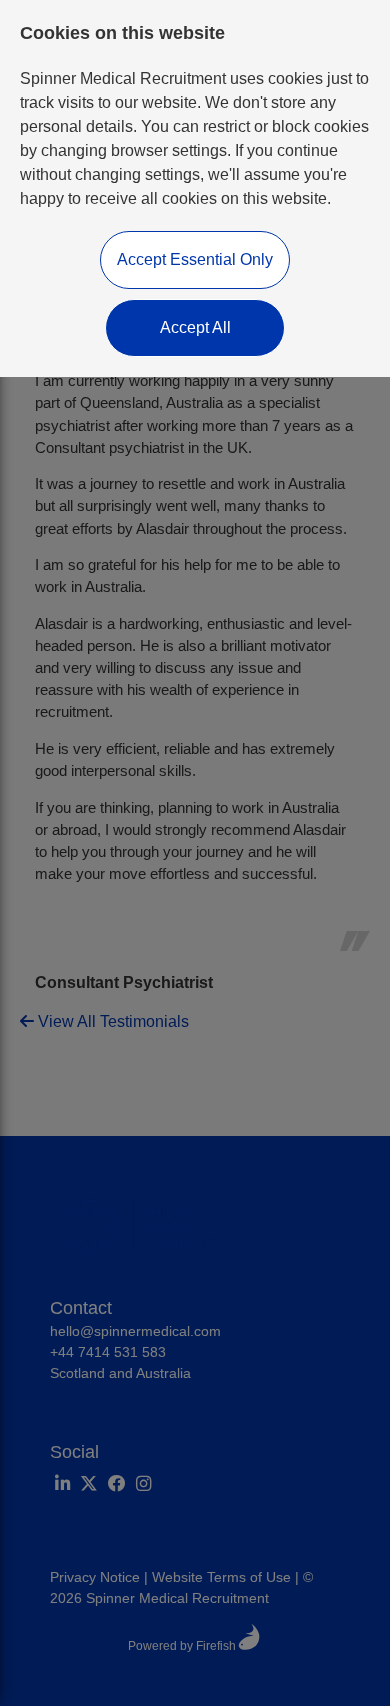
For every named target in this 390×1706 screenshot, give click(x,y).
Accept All (195, 327)
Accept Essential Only (195, 259)
